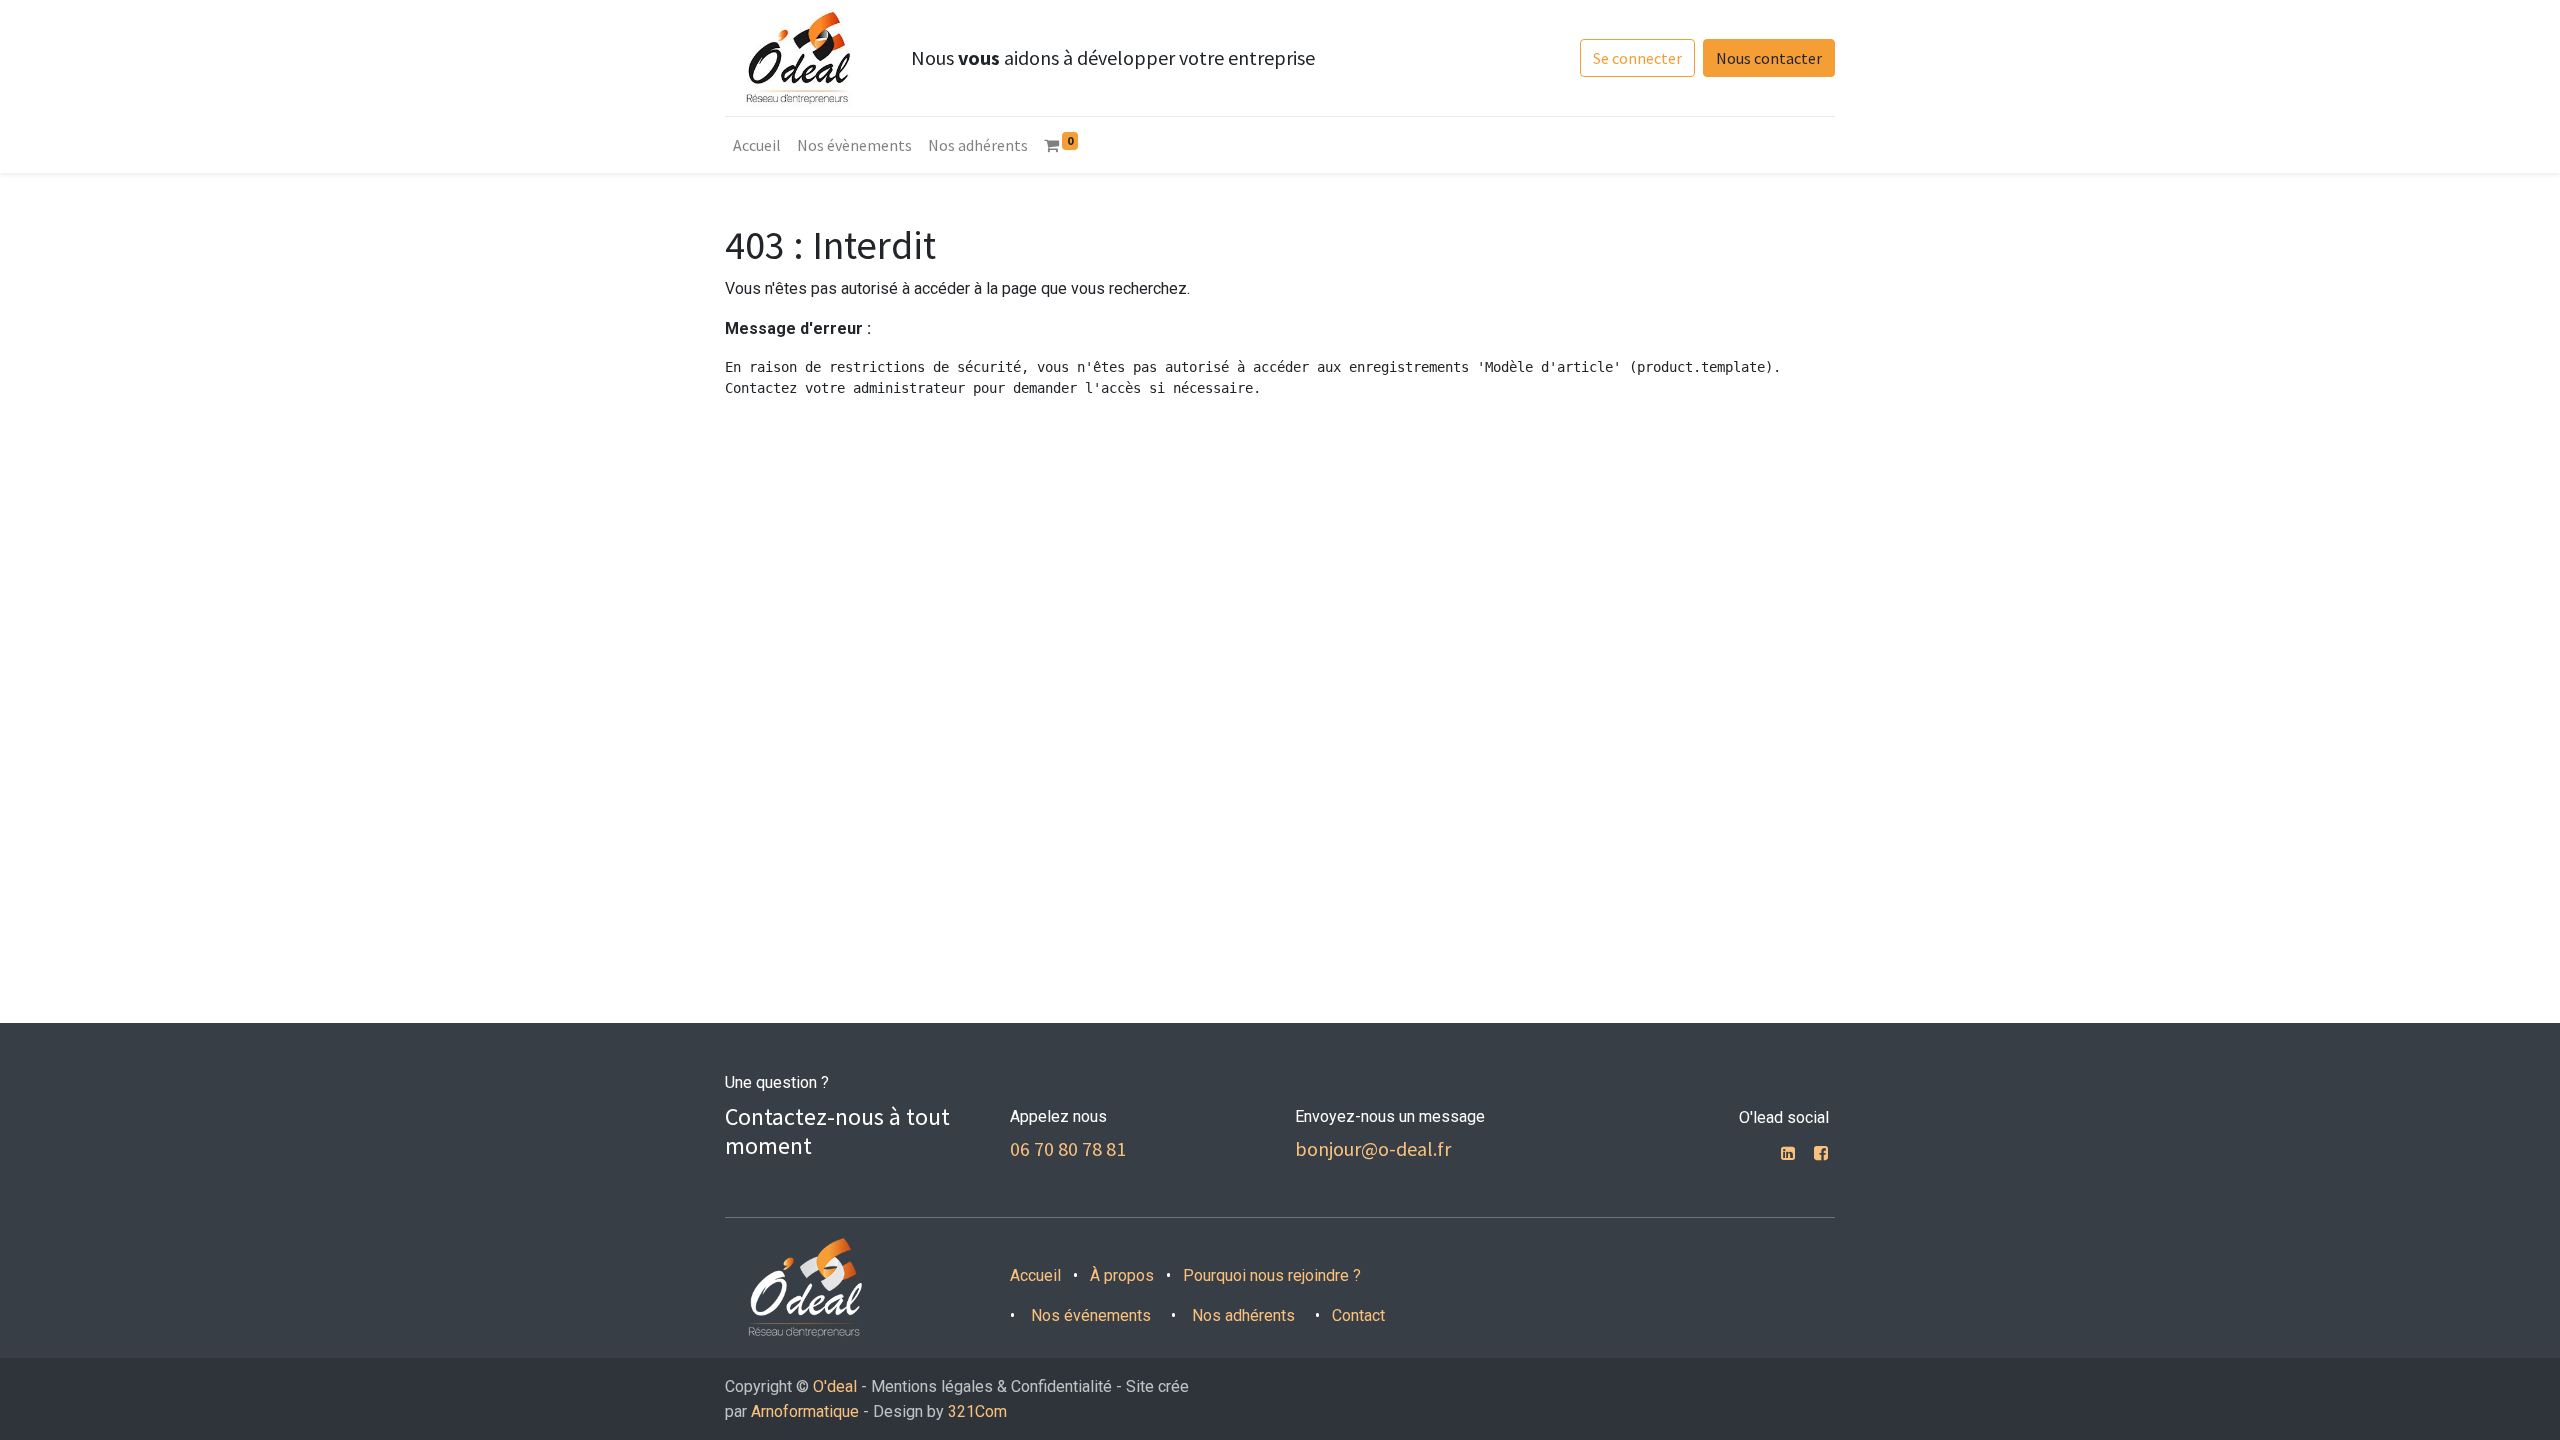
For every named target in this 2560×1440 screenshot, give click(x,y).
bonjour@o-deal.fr (1373, 1148)
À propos (1122, 1275)
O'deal (835, 1386)
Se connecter (1637, 58)
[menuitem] (757, 145)
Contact (1358, 1315)
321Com (977, 1411)
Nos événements (1091, 1315)
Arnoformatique (805, 1411)
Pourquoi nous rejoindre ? (1272, 1275)
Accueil (1035, 1275)
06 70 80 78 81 (1068, 1148)
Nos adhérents (1241, 1315)
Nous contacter (1769, 58)
